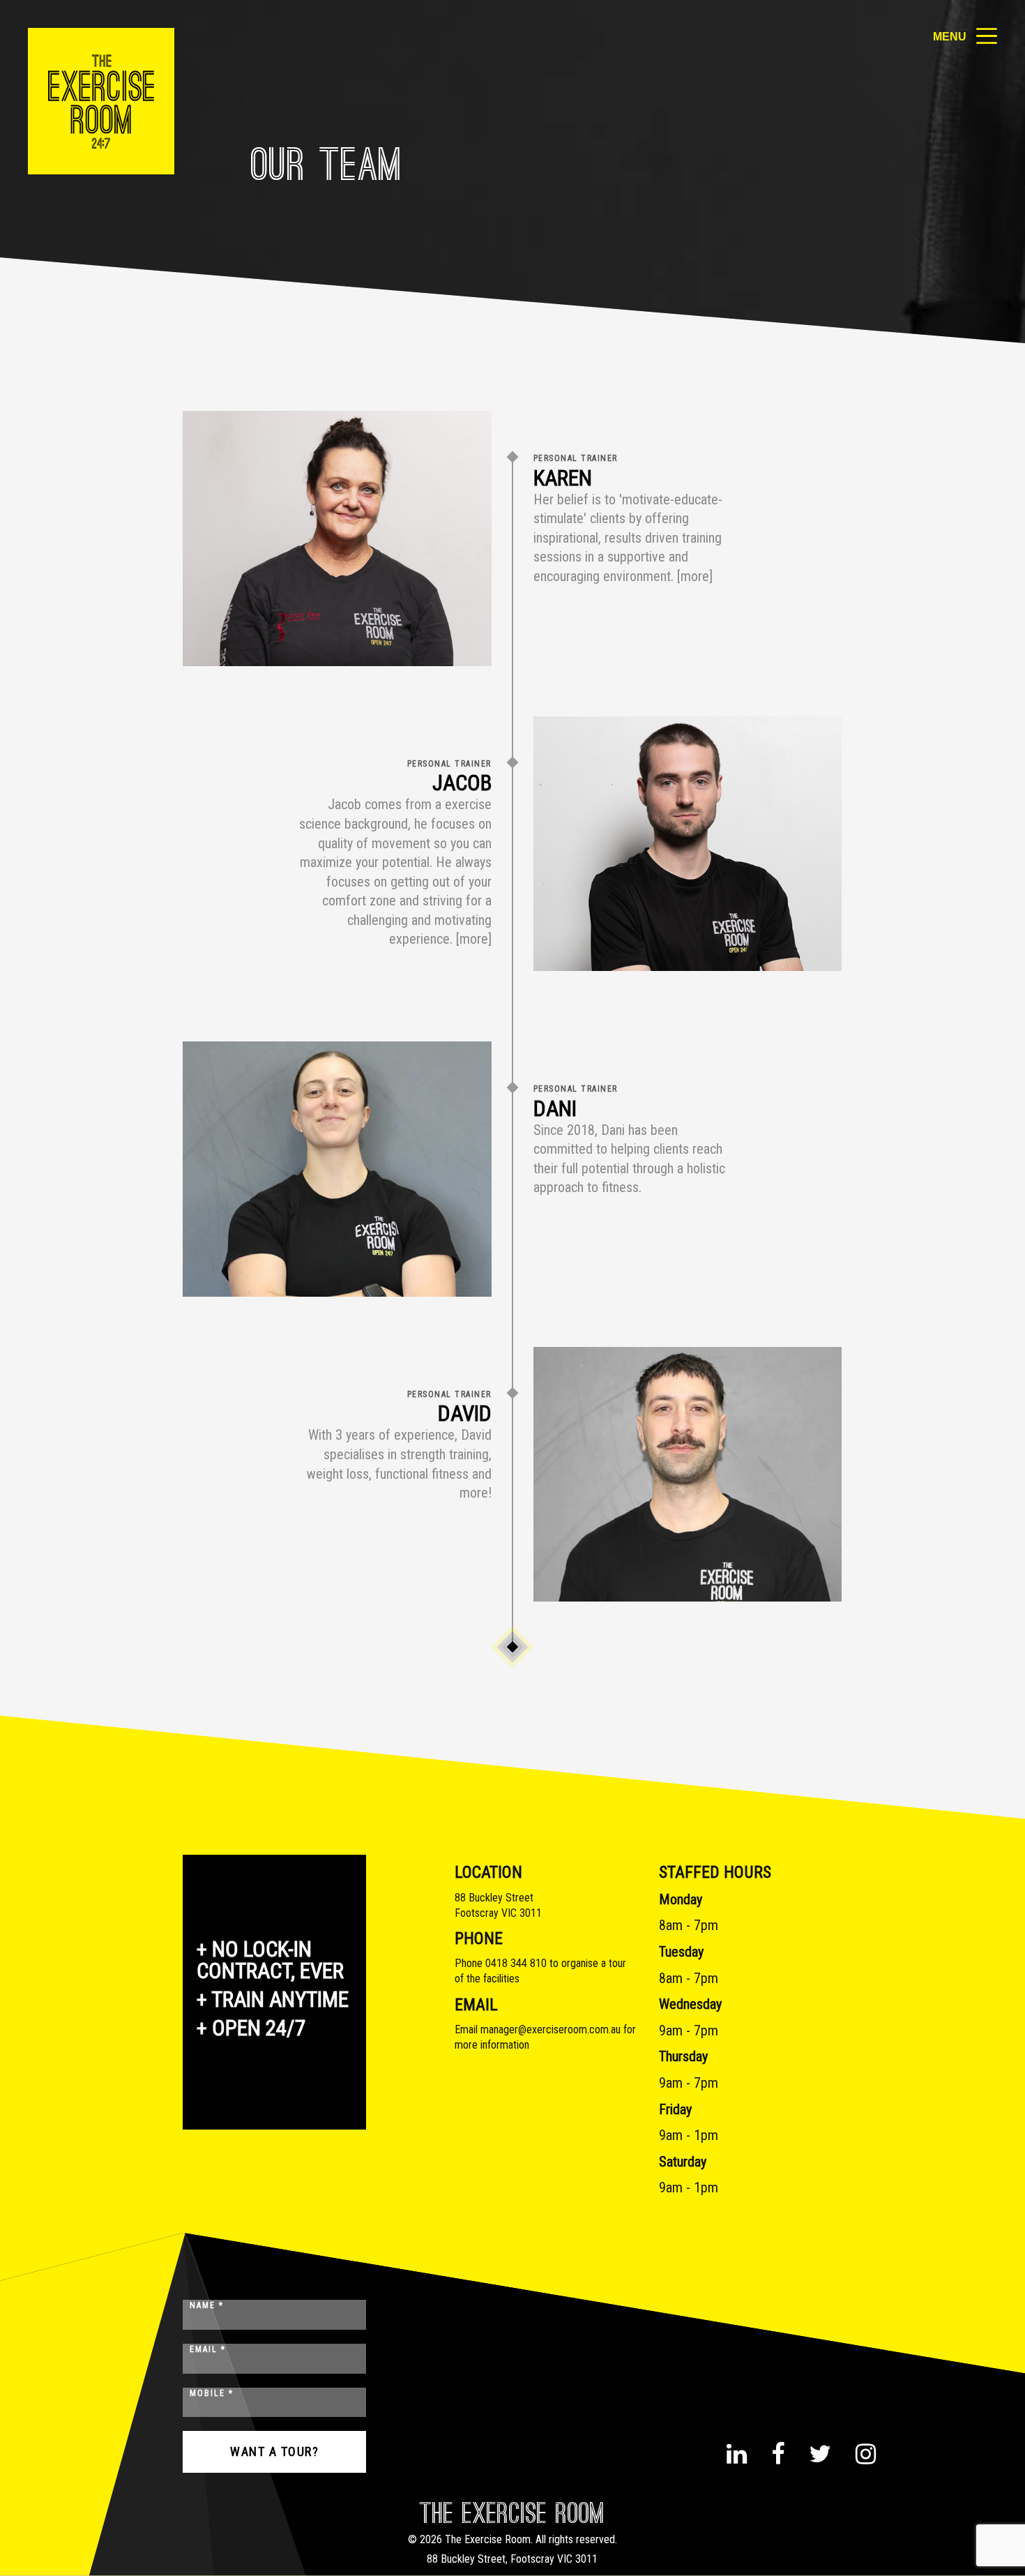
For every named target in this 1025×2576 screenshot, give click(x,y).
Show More (512, 1647)
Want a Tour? (274, 2451)
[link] (101, 101)
